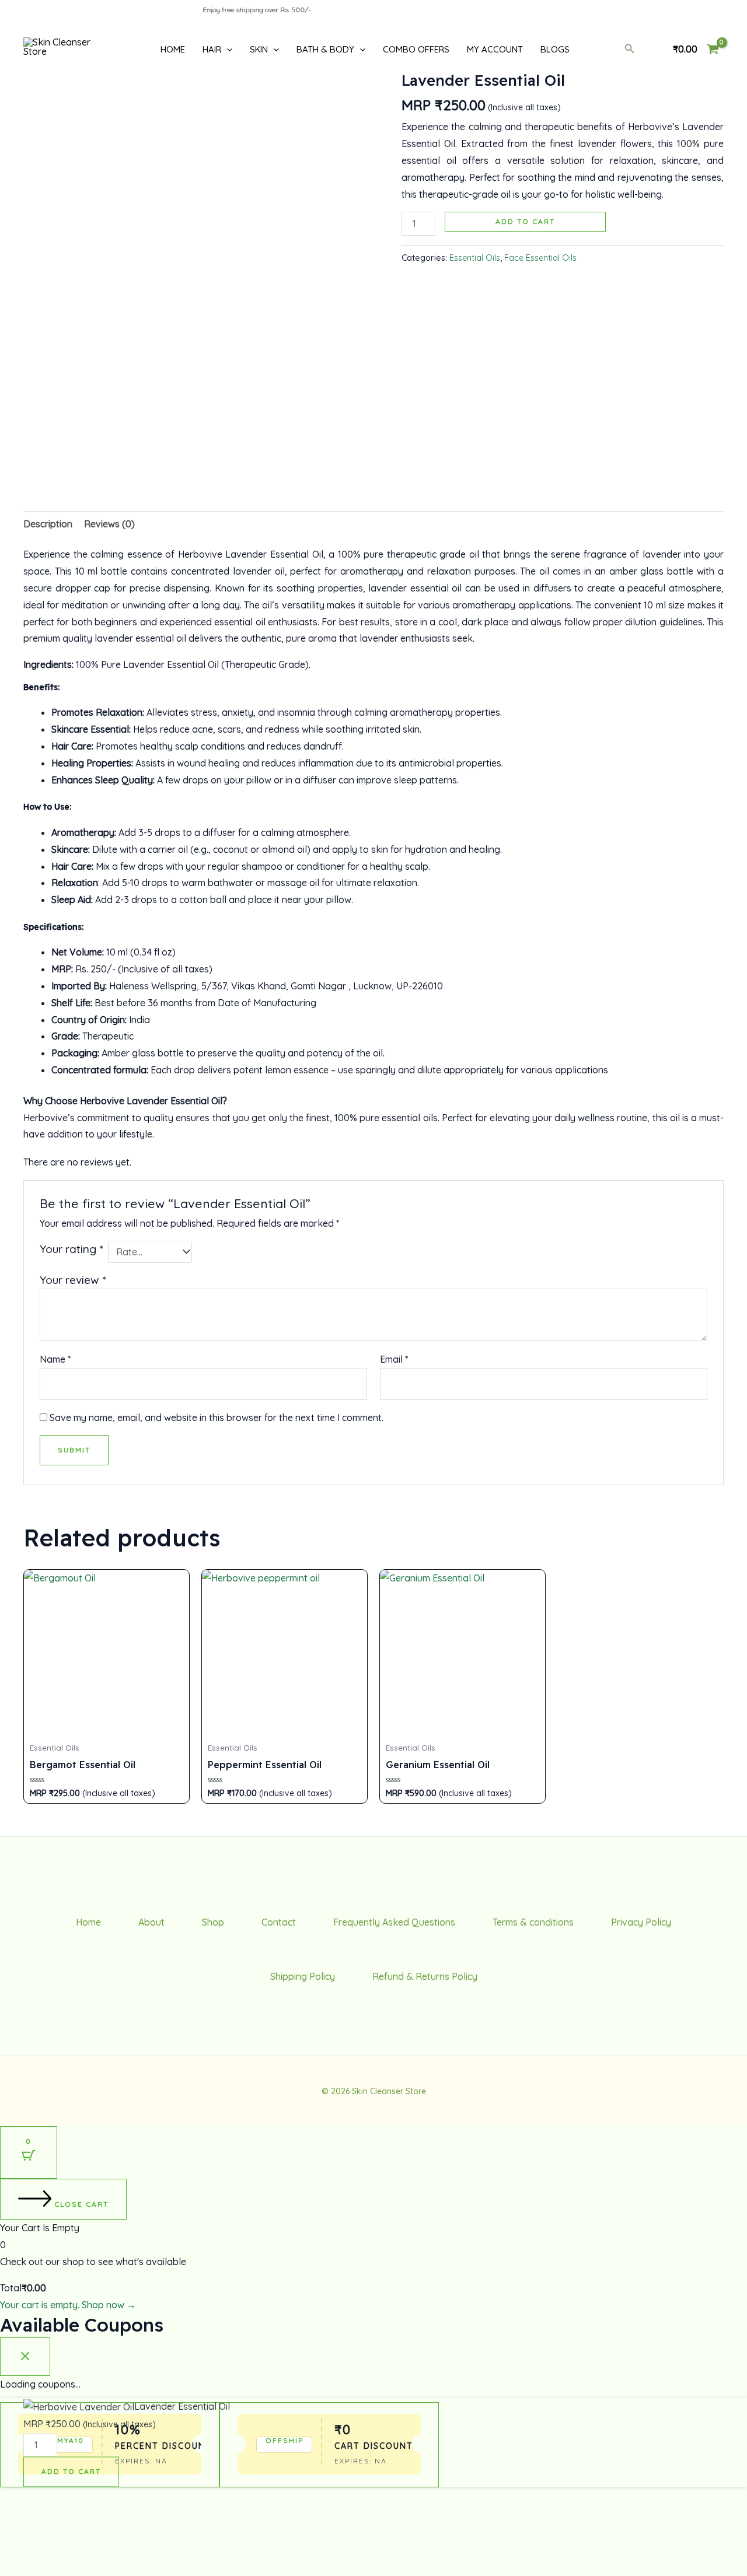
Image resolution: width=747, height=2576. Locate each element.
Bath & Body (325, 49)
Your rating (71, 1249)
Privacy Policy (641, 1922)
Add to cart (525, 221)
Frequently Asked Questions (394, 1922)
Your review (73, 1280)
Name (55, 1359)
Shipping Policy (303, 1976)
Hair (212, 49)
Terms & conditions (533, 1922)
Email (394, 1359)
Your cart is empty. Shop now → (68, 2305)
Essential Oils (475, 258)
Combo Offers (416, 49)
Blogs (555, 49)
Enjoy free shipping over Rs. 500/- (228, 10)
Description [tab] (48, 524)
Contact (279, 1922)
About (151, 1922)
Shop (213, 1922)
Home (173, 49)
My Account (495, 49)
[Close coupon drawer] (25, 2357)
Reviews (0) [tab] (109, 524)
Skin (259, 49)
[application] (227, 49)
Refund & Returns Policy (425, 1976)
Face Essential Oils (540, 258)
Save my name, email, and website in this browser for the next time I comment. (217, 1417)
